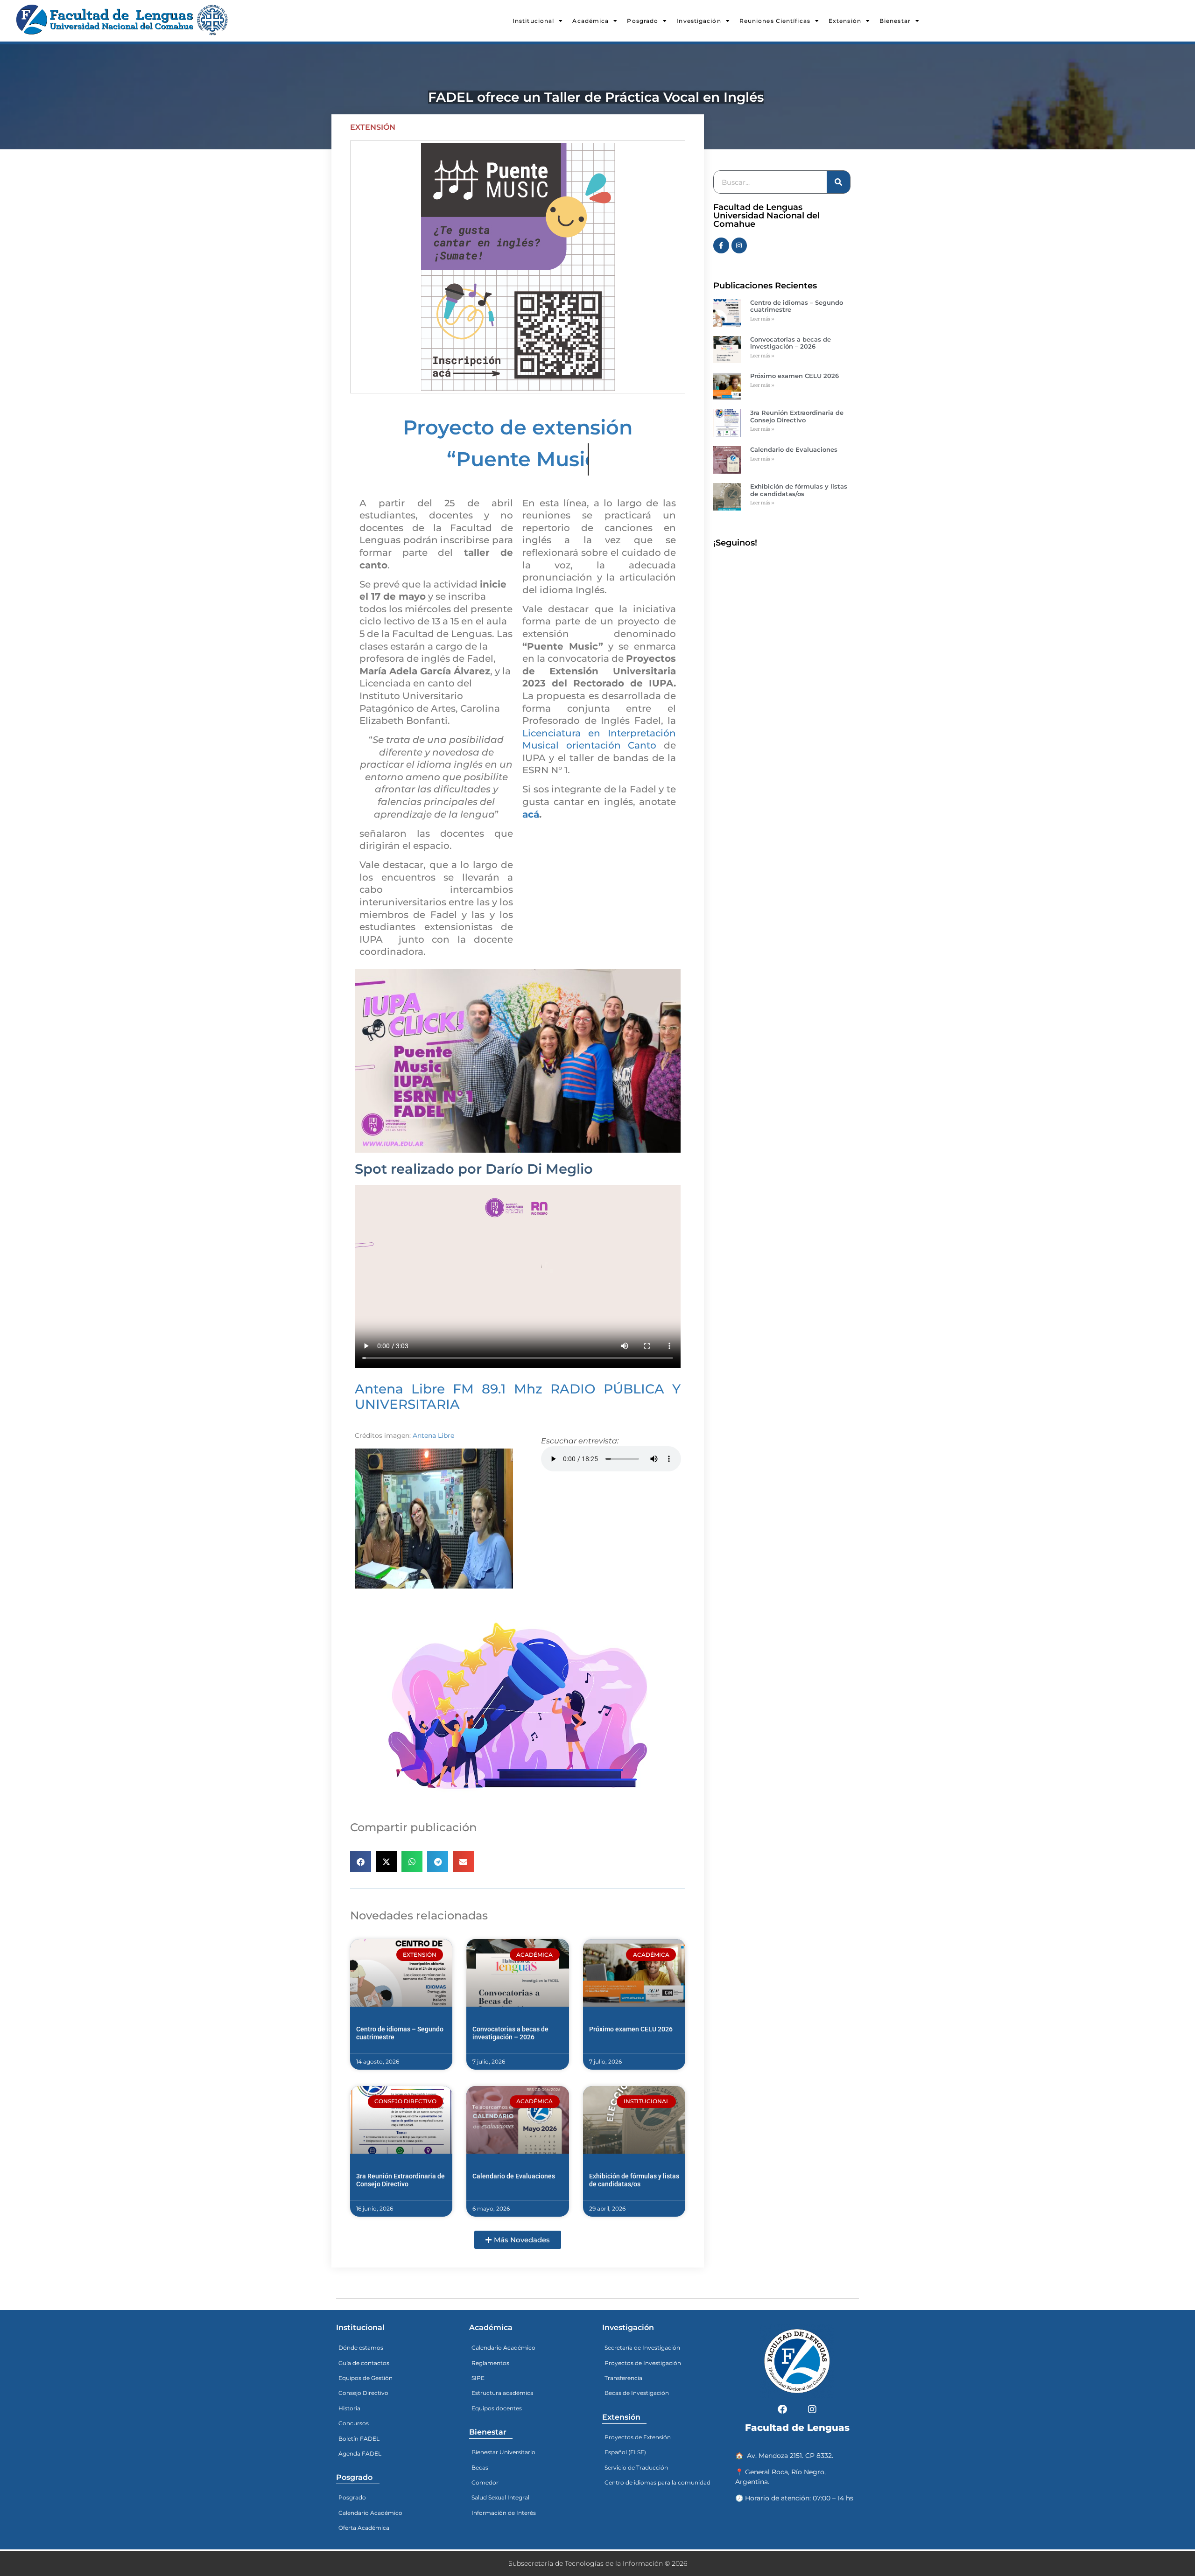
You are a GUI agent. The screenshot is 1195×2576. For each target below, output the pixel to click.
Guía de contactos (364, 2363)
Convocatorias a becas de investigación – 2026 (510, 2033)
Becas (480, 2467)
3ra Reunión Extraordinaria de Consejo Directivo (401, 2180)
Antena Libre (433, 1435)
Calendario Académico (370, 2513)
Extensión (845, 21)
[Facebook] (782, 2409)
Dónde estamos (361, 2348)
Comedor (485, 2482)
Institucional (533, 21)
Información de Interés (504, 2513)
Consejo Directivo (363, 2393)
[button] (361, 1862)
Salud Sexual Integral (500, 2497)
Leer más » (762, 319)
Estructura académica (503, 2393)
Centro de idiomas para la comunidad (657, 2482)
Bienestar (895, 21)
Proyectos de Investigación (643, 2363)
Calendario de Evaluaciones (514, 2176)
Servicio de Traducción (636, 2467)
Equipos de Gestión (366, 2378)
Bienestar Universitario (503, 2452)
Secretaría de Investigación (642, 2348)
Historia (349, 2408)
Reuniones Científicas (775, 21)
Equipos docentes (497, 2408)
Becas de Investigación (637, 2393)
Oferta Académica (364, 2528)
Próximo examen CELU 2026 (631, 2029)
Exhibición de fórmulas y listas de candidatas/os (634, 2180)
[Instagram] (739, 245)
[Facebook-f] (721, 245)
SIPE (478, 2378)
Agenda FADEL (360, 2453)
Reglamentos (490, 2363)
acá (531, 814)
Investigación (699, 21)
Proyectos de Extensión (638, 2437)
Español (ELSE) (625, 2452)
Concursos (354, 2423)
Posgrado (643, 21)
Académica (590, 21)
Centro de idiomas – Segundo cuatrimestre (797, 306)
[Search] (838, 182)
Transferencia (623, 2378)
